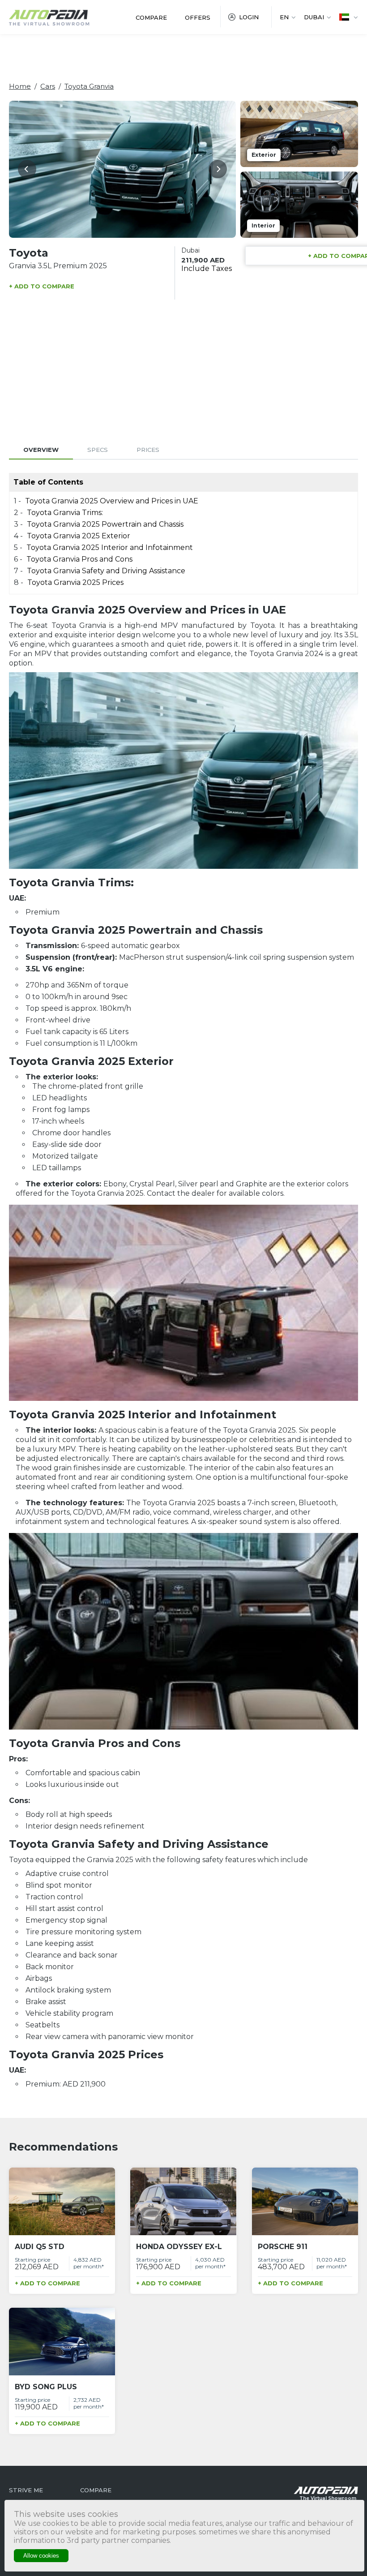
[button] (27, 169)
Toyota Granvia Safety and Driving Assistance (106, 571)
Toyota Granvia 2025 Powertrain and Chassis (106, 524)
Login (249, 17)
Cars (48, 86)
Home (20, 86)
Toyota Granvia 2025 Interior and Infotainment (110, 547)
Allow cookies (41, 2556)
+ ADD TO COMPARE (42, 286)
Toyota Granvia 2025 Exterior (79, 536)
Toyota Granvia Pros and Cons (79, 559)
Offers (198, 17)
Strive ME (26, 2490)
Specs (98, 450)
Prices (148, 450)
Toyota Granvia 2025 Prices (75, 582)
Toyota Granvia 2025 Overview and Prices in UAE (112, 501)
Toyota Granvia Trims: (65, 513)
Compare (151, 17)
